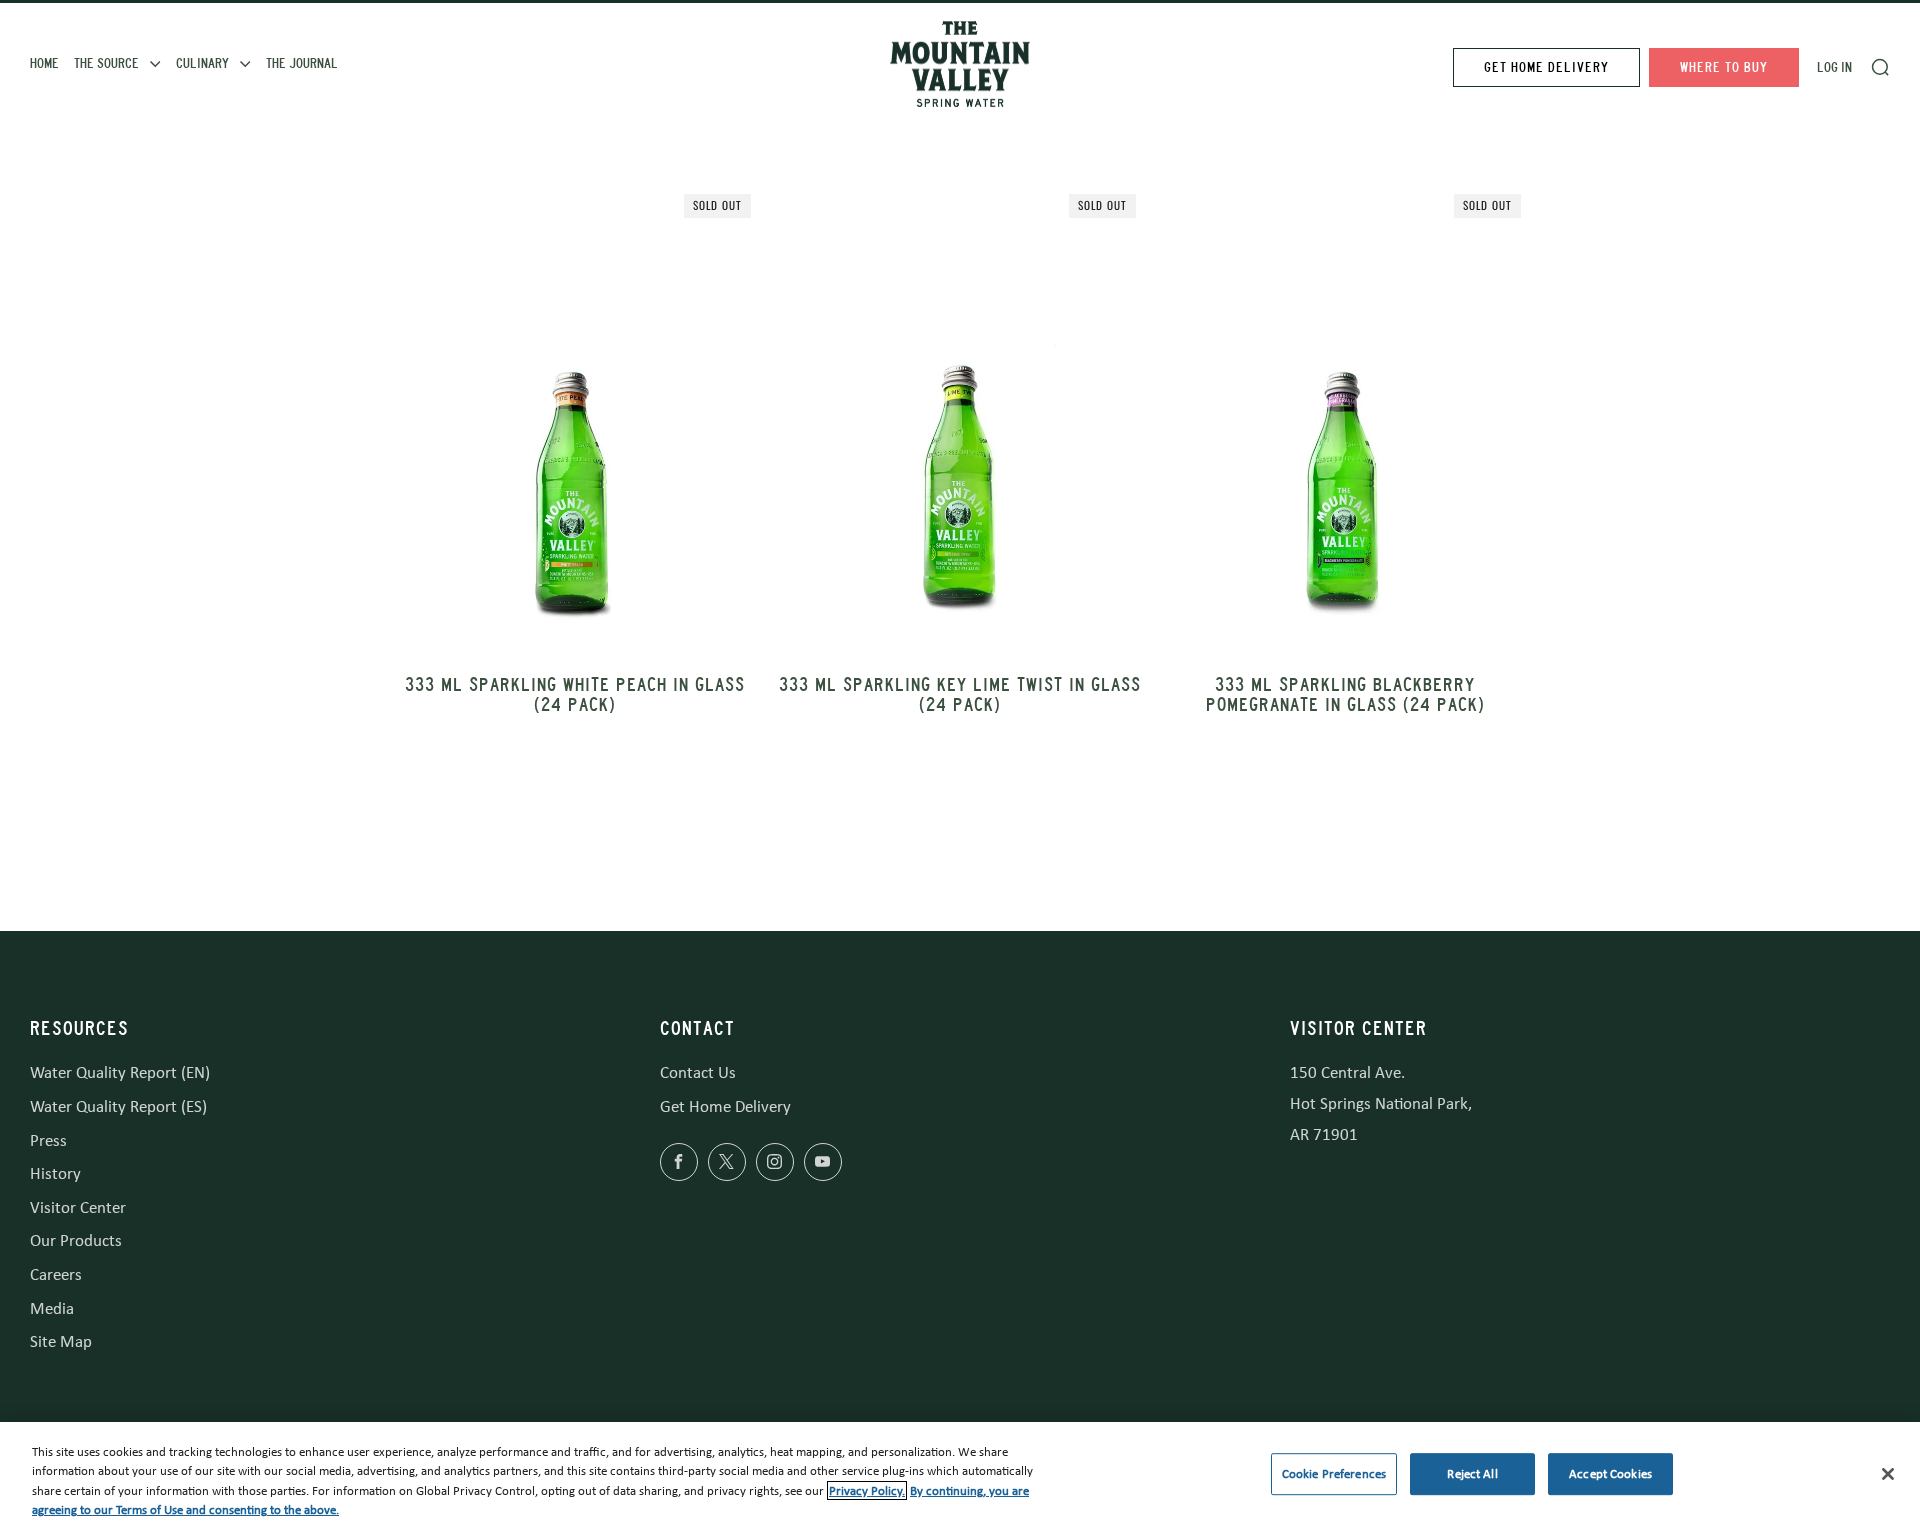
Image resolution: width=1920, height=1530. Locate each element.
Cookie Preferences (1334, 1473)
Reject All (1472, 1473)
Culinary (202, 63)
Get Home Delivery (1546, 67)
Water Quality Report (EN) (120, 1072)
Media (52, 1308)
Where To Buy (1724, 67)
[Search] (1880, 67)
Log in (1834, 67)
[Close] (1888, 1474)
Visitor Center (78, 1207)
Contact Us (698, 1072)
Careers (56, 1274)
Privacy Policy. (867, 1490)
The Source (106, 63)
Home (44, 63)
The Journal (302, 63)
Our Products (76, 1240)
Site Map (61, 1341)
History (55, 1173)
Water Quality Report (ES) (118, 1106)
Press (48, 1140)
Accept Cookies (1610, 1473)
